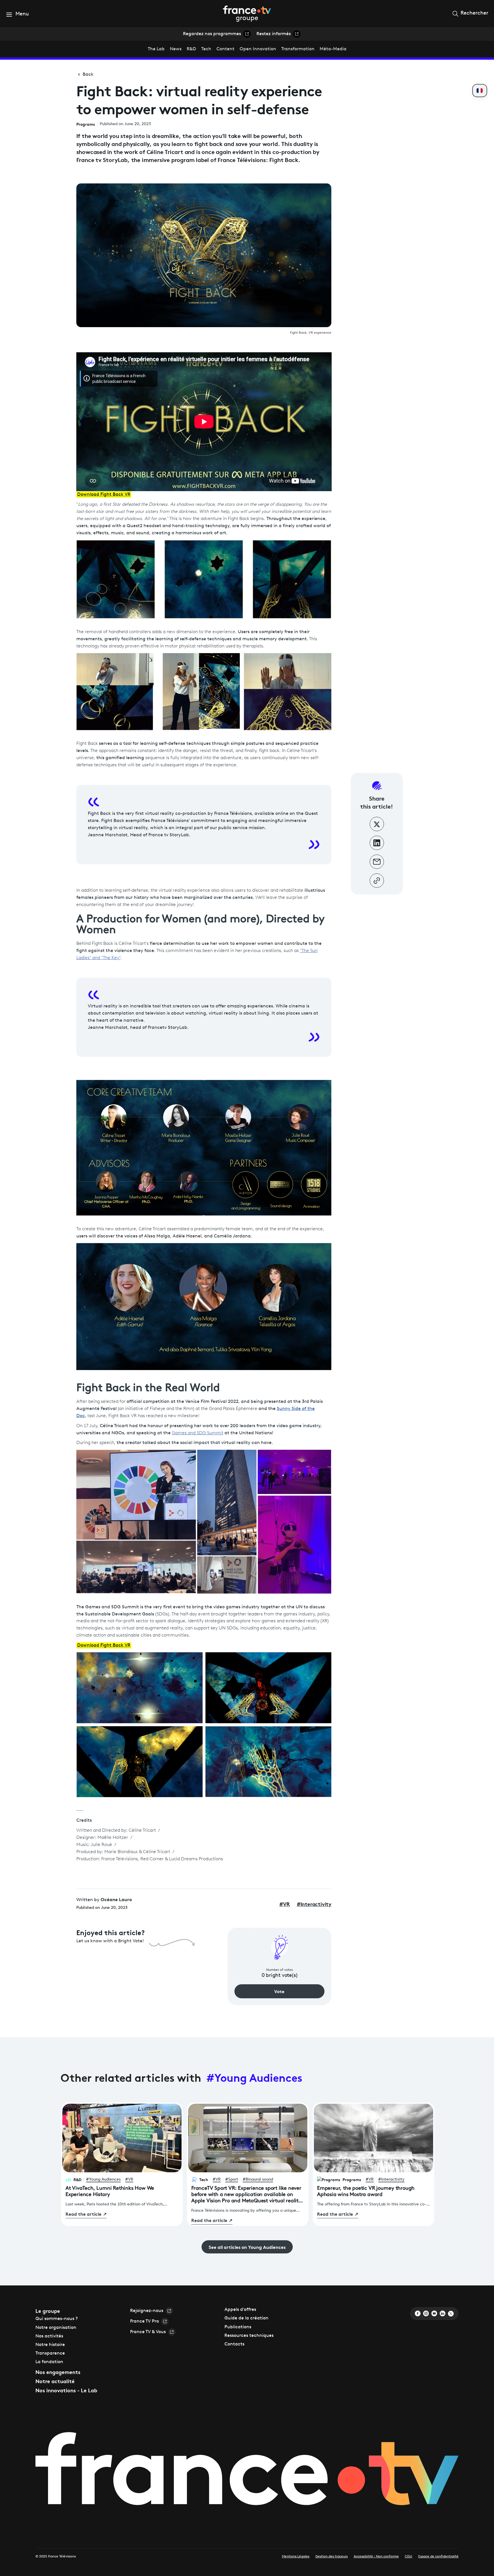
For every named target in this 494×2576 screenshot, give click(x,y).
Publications (238, 2327)
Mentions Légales (296, 2557)
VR (284, 1904)
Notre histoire (50, 2345)
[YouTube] (434, 2313)
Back (88, 75)
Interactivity (314, 1904)
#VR (129, 2180)
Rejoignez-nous (147, 2311)
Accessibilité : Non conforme (376, 2557)
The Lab (156, 49)
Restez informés (274, 34)
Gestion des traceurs (331, 2557)
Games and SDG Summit (198, 1433)
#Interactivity (391, 2180)
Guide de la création (246, 2318)
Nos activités (49, 2336)
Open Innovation (258, 49)
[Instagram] (426, 2313)
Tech (206, 49)
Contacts (234, 2344)
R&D (191, 49)
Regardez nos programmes (212, 34)
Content (225, 49)
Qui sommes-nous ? (57, 2319)
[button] (17, 14)
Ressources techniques (249, 2336)
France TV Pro (145, 2321)
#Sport (232, 2180)
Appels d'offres (240, 2310)
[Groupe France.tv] (247, 13)
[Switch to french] (480, 91)
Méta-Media (333, 49)
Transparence (50, 2353)
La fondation (49, 2362)
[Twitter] (451, 2313)
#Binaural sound (258, 2180)
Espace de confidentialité (438, 2557)
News (176, 49)
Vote (279, 1991)
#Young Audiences (254, 2077)
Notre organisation (56, 2328)
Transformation (298, 49)
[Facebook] (418, 2313)
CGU (409, 2557)
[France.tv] (247, 2472)
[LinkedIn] (443, 2313)
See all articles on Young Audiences (247, 2247)
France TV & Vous (148, 2332)
